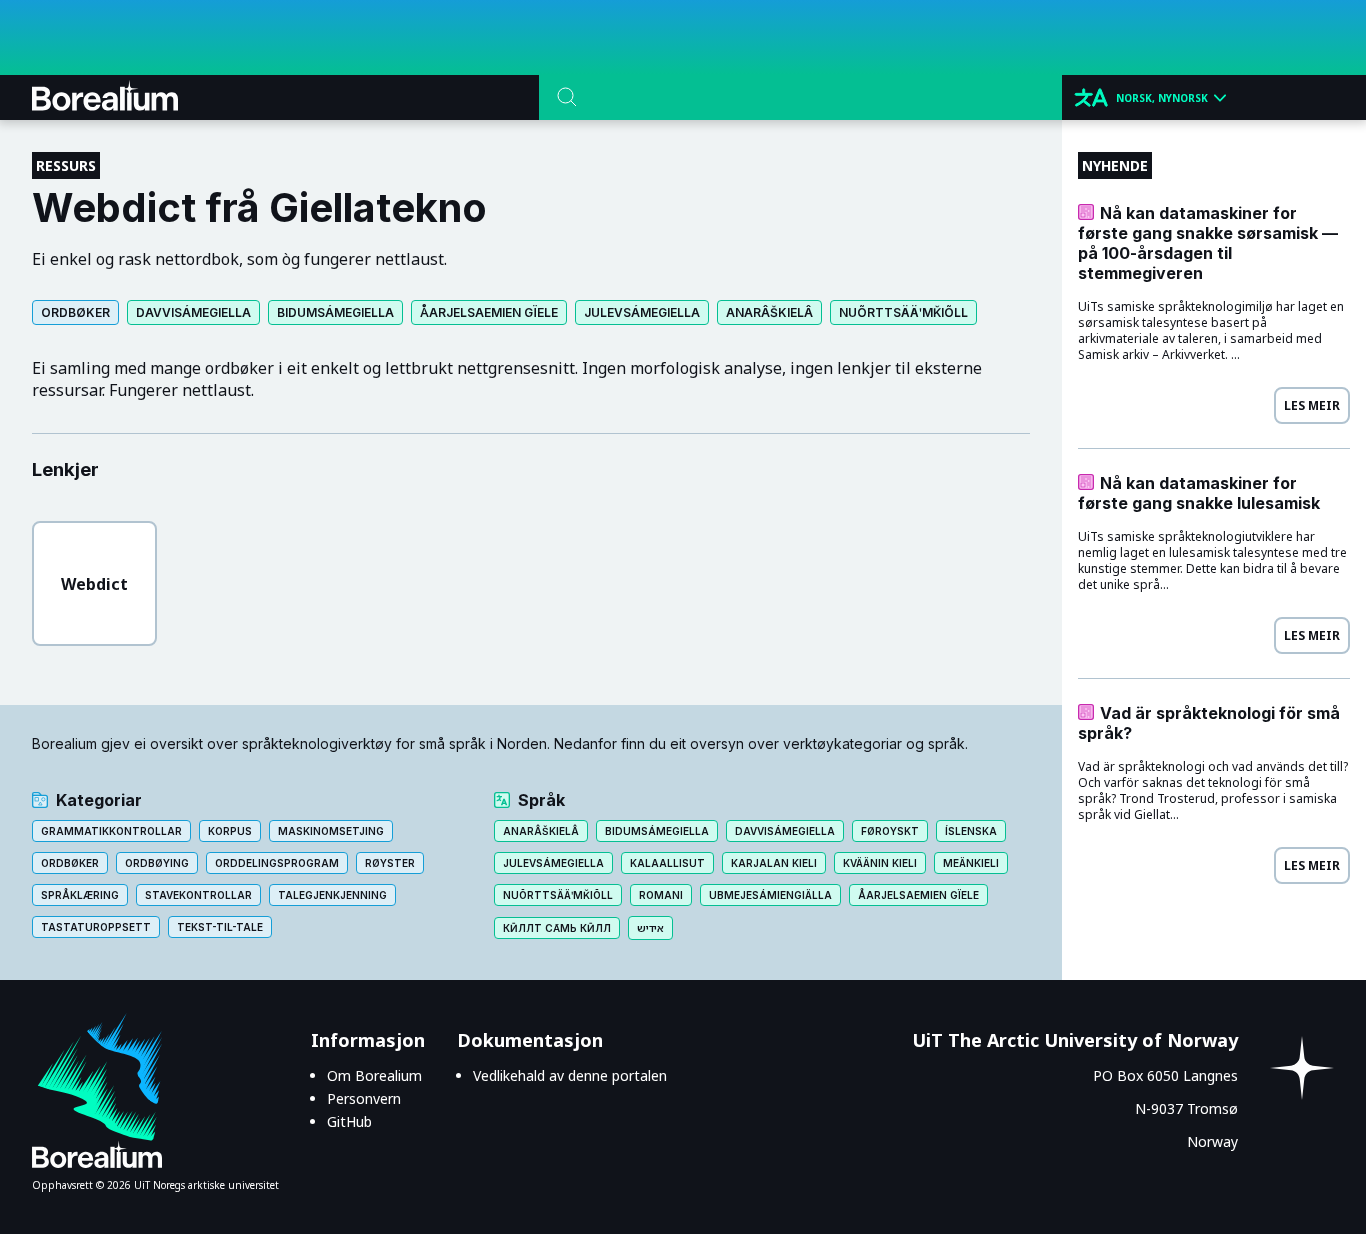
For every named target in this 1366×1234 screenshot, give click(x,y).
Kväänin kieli (880, 863)
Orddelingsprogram (277, 863)
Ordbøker (75, 312)
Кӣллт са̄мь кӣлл (557, 928)
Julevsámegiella (642, 312)
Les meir (1312, 405)
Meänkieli (971, 863)
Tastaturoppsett (96, 927)
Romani (661, 895)
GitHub (349, 1121)
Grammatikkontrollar (111, 831)
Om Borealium (374, 1075)
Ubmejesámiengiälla (770, 895)
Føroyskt (890, 831)
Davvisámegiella (193, 312)
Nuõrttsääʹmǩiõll (903, 312)
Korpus (230, 831)
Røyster (390, 863)
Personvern (364, 1098)
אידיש (650, 928)
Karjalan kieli (774, 863)
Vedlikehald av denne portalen (570, 1075)
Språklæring (80, 895)
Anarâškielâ (769, 312)
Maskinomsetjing (331, 831)
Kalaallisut (667, 863)
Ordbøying (157, 863)
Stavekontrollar (198, 895)
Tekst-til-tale (220, 927)
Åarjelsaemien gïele (489, 312)
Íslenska (971, 831)
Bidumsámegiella (335, 312)
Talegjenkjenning (332, 895)
